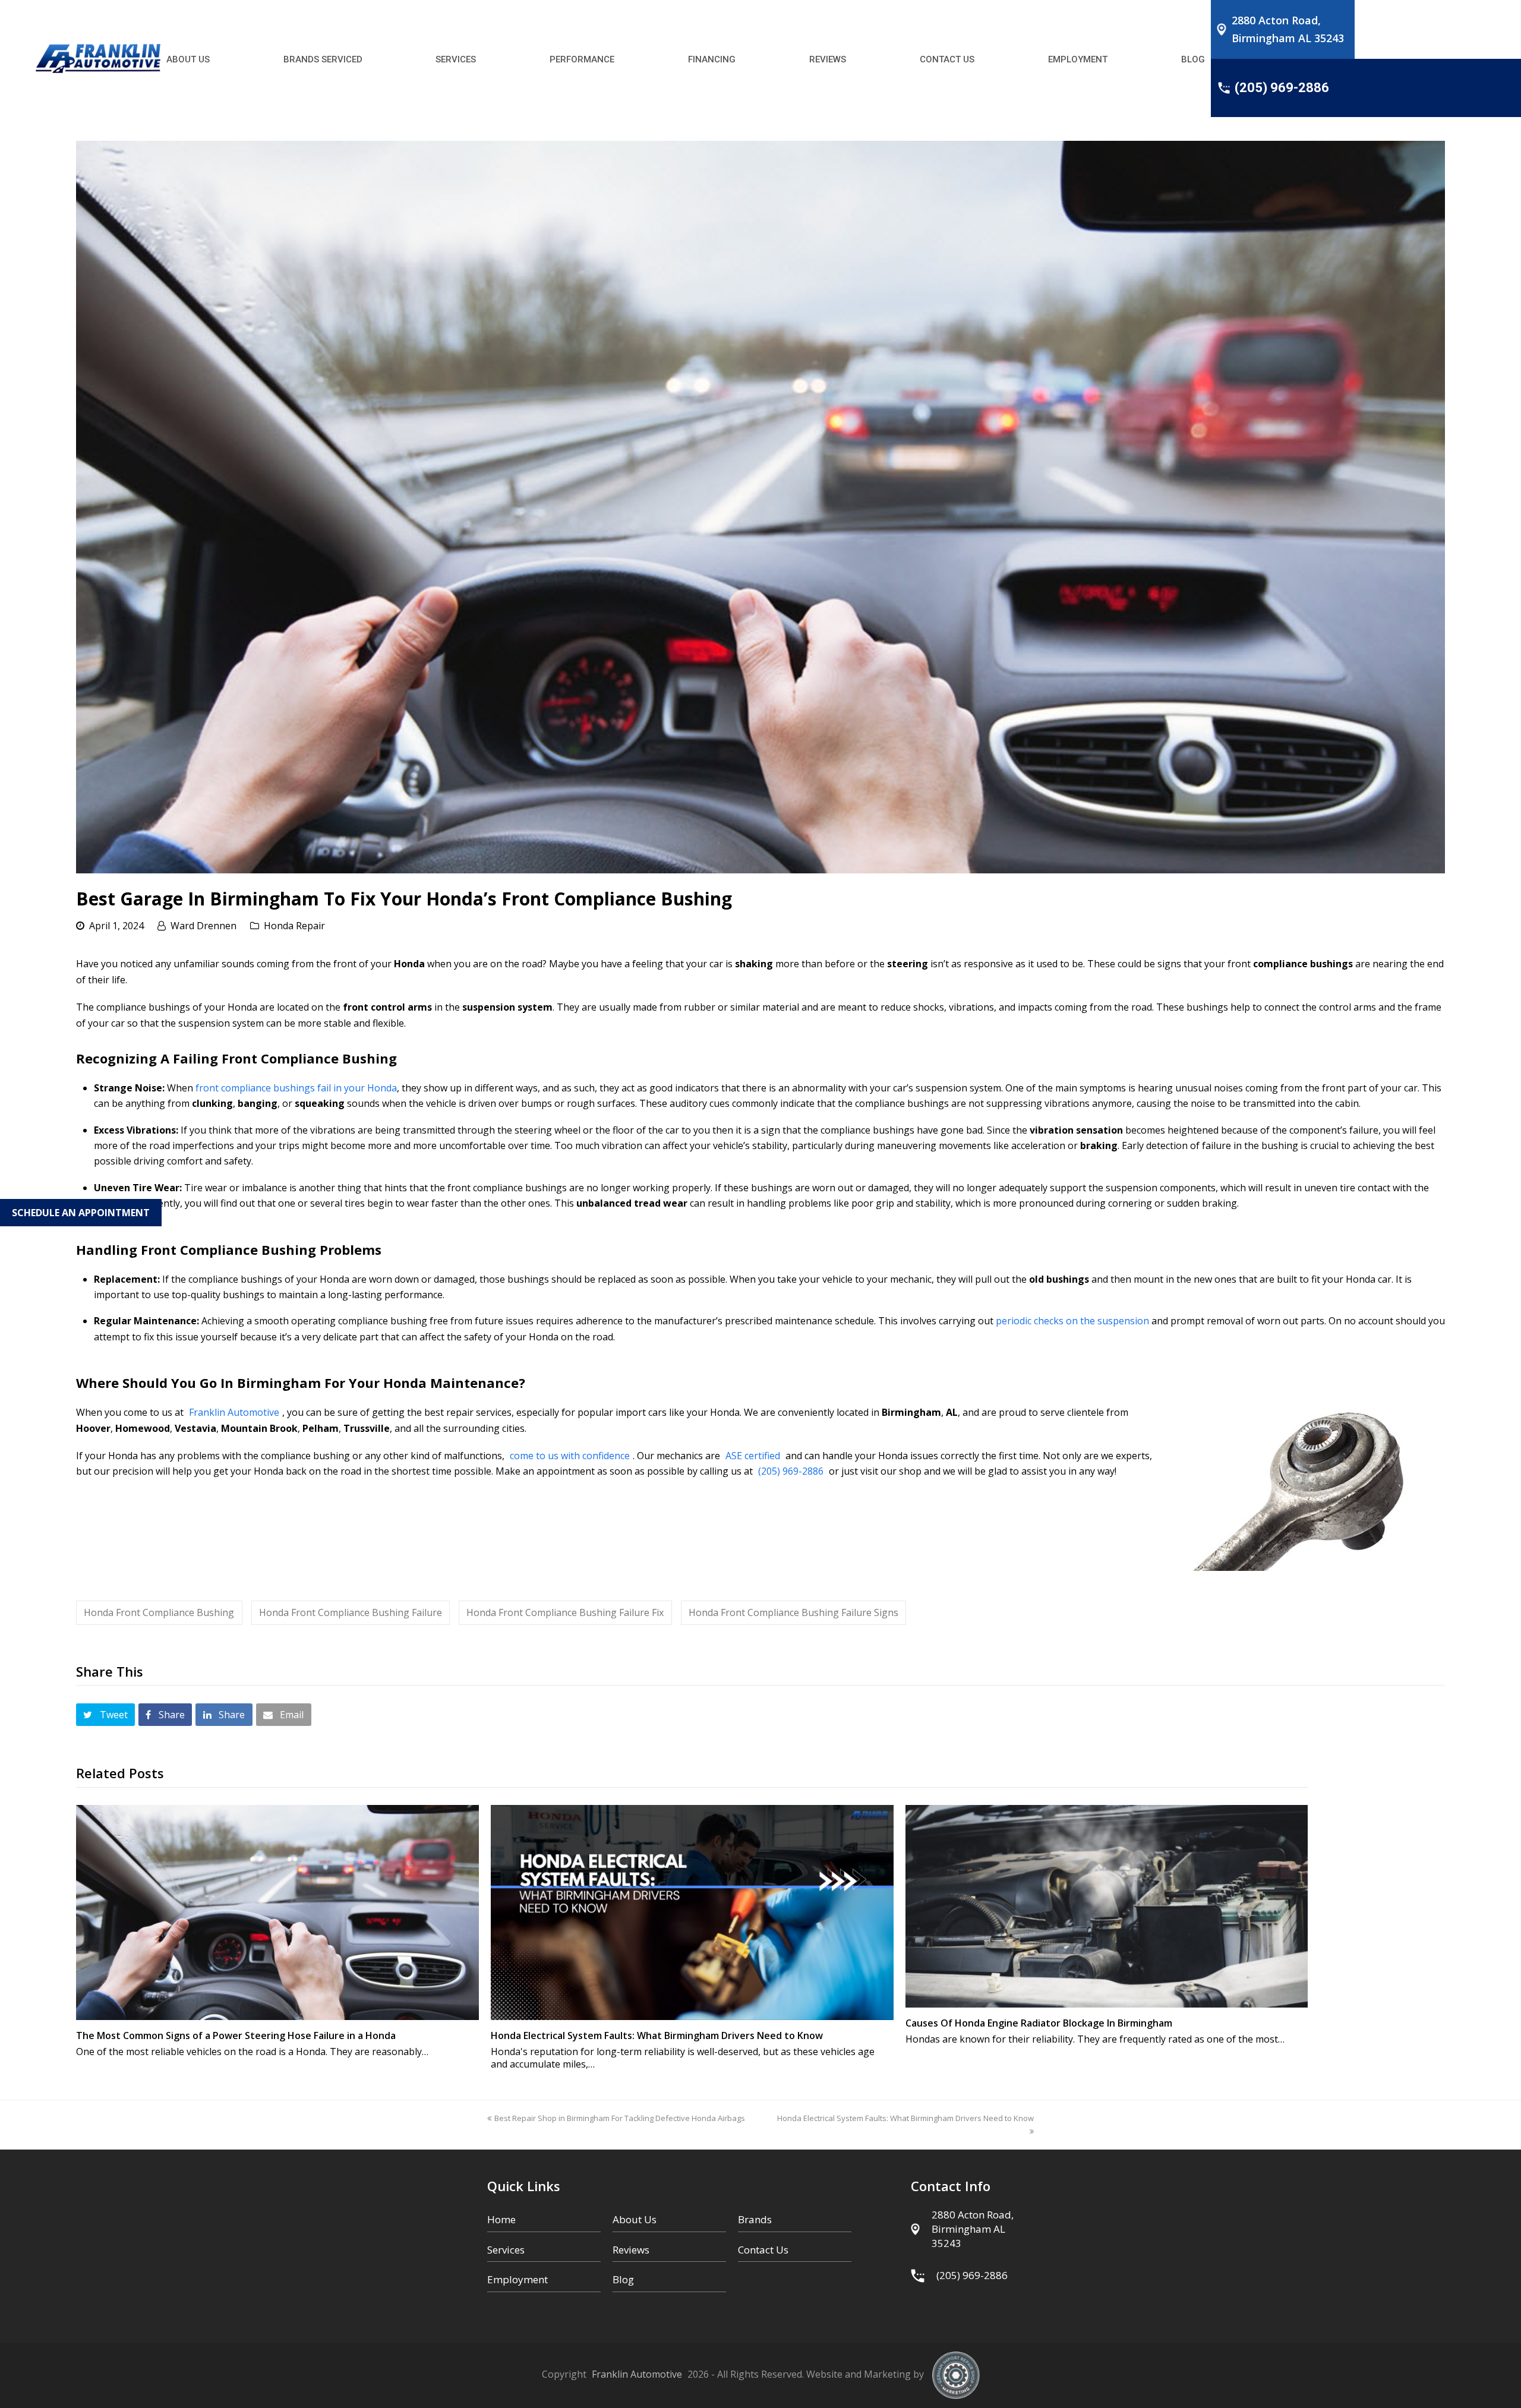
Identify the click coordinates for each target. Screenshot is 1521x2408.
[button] (105, 1715)
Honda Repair (294, 926)
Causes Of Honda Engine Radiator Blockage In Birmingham (1039, 2023)
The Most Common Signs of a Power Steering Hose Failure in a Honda (236, 2035)
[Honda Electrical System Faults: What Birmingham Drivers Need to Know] (692, 1913)
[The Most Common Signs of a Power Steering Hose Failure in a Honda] (277, 1913)
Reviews (631, 2250)
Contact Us (763, 2250)
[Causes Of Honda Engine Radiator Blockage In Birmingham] (1107, 1907)
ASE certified (753, 1456)
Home (501, 2219)
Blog (623, 2279)
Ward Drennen (203, 926)
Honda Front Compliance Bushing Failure (351, 1612)
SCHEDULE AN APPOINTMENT (81, 1213)
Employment (517, 2279)
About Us (635, 2219)
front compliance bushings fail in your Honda (296, 1088)
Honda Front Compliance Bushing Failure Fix (565, 1612)
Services (506, 2250)
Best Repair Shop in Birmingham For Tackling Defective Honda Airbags (620, 2118)
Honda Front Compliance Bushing (159, 1612)
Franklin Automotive (234, 1412)
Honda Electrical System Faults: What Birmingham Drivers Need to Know (657, 2035)
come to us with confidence (570, 1456)
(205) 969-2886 (791, 1471)
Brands (755, 2219)
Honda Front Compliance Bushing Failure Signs (793, 1612)
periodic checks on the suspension (1072, 1321)
